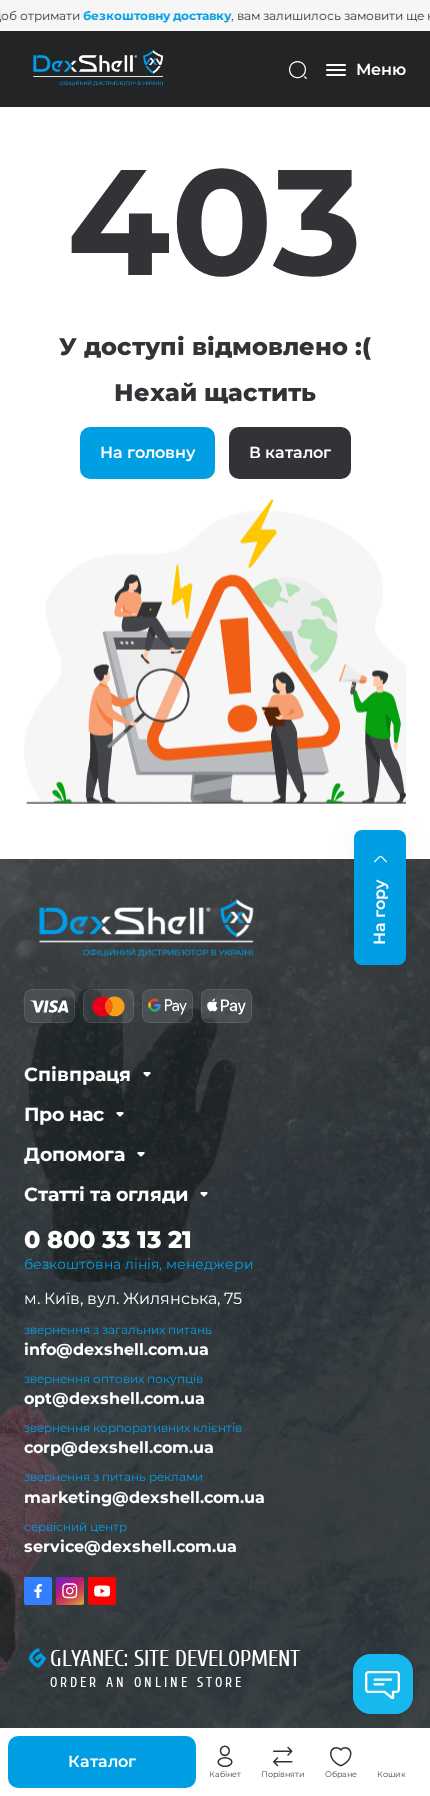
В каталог (290, 452)
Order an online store (147, 1682)
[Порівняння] (283, 1757)
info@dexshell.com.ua (116, 1349)
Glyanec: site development (175, 1659)
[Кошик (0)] (392, 1757)
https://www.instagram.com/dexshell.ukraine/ (70, 1591)
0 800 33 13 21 (108, 1239)
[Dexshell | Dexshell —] (98, 68)
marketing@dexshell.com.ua (144, 1497)
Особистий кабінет (225, 1757)
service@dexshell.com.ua (130, 1546)
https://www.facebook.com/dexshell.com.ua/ (38, 1591)
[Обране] (341, 1757)
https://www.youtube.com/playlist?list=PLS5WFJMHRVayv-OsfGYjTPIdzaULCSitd (102, 1591)
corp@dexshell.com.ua (119, 1447)
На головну (147, 452)
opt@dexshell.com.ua (114, 1398)
